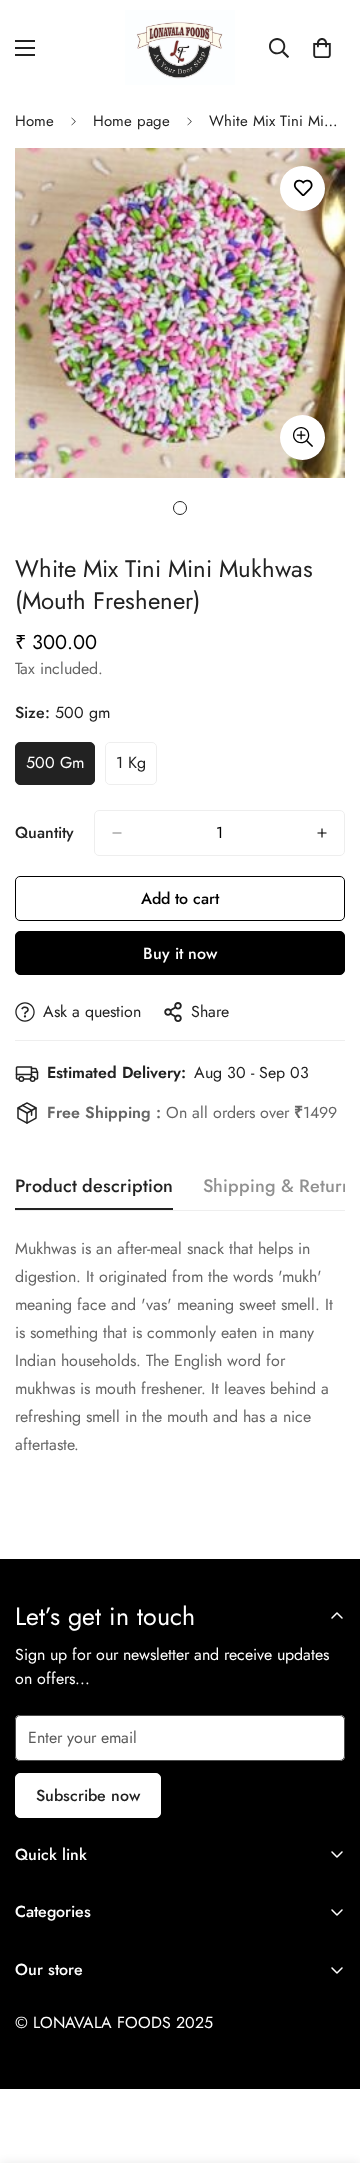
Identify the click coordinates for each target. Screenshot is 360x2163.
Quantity (44, 832)
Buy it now (180, 953)
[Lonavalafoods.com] (180, 47)
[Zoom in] (302, 437)
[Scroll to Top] (324, 2057)
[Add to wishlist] (302, 188)
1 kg (136, 768)
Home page (131, 121)
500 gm (60, 768)
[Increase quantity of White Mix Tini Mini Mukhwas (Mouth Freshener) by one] (322, 833)
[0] (322, 48)
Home (34, 121)
